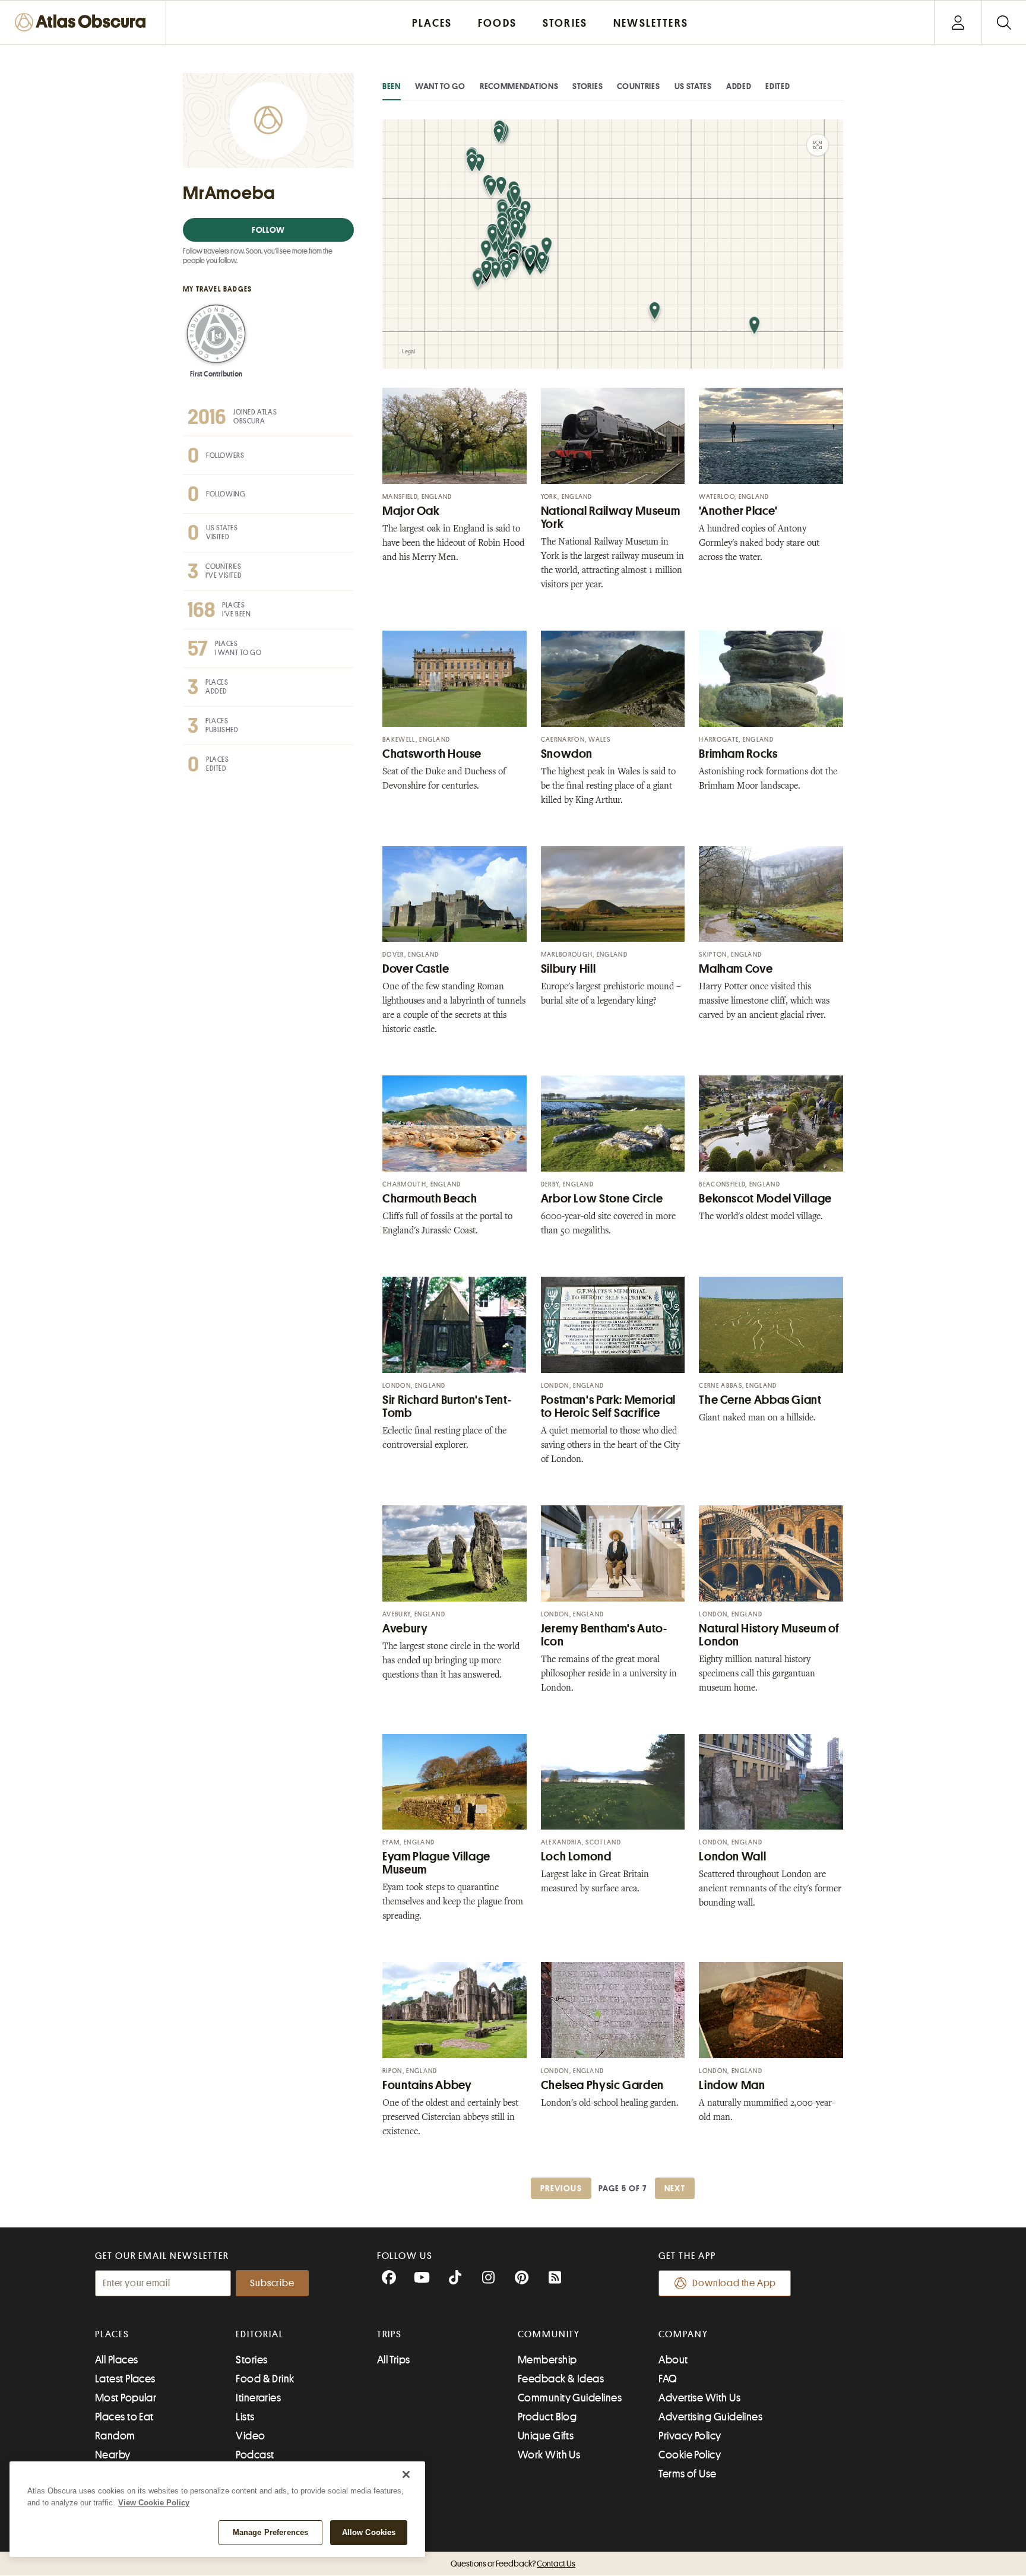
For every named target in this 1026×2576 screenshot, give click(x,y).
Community (549, 2334)
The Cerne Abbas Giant (760, 1400)
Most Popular (126, 2398)
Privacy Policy (690, 2436)
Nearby (113, 2455)
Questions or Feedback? (513, 2564)
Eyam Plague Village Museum (436, 1863)
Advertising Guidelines (710, 2417)
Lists (245, 2417)
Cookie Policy (690, 2455)
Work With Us (549, 2455)
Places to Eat (124, 2417)
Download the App (734, 2283)
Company (683, 2334)
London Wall (732, 1857)
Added (739, 86)
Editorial (259, 2334)
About (673, 2360)
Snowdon (567, 754)
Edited (778, 86)
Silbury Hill (569, 969)
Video (250, 2436)
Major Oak (411, 511)
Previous (561, 2188)
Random (115, 2436)
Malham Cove (736, 969)
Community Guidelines (570, 2398)
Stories (588, 86)
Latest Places (125, 2379)
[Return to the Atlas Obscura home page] (83, 22)
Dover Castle (416, 969)
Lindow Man (732, 2085)
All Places (117, 2360)
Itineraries (258, 2398)
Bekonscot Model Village (765, 1199)
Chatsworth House (432, 754)
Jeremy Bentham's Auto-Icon (604, 1635)
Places (112, 2334)
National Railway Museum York (611, 518)
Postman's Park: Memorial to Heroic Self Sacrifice (608, 1406)
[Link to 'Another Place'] (771, 436)
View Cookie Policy (154, 2503)
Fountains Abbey (427, 2085)
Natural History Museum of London (769, 1635)
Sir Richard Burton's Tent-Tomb (447, 1406)
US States (693, 86)
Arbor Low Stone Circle (602, 1199)
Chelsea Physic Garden (602, 2085)
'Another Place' (738, 511)
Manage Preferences (270, 2532)
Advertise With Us (699, 2398)
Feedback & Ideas (561, 2379)
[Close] (406, 2474)
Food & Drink (265, 2379)
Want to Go (440, 86)
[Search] (1004, 22)
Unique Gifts (546, 2436)
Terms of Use (687, 2474)
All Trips (394, 2360)
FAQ (668, 2379)
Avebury (405, 1629)
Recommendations (519, 86)
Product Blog (547, 2417)
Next (675, 2188)
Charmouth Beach (430, 1199)
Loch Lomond (576, 1857)
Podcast (255, 2455)
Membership (547, 2360)
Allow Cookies (369, 2532)
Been (392, 86)
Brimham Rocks (738, 754)
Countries (638, 86)
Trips (390, 2334)
